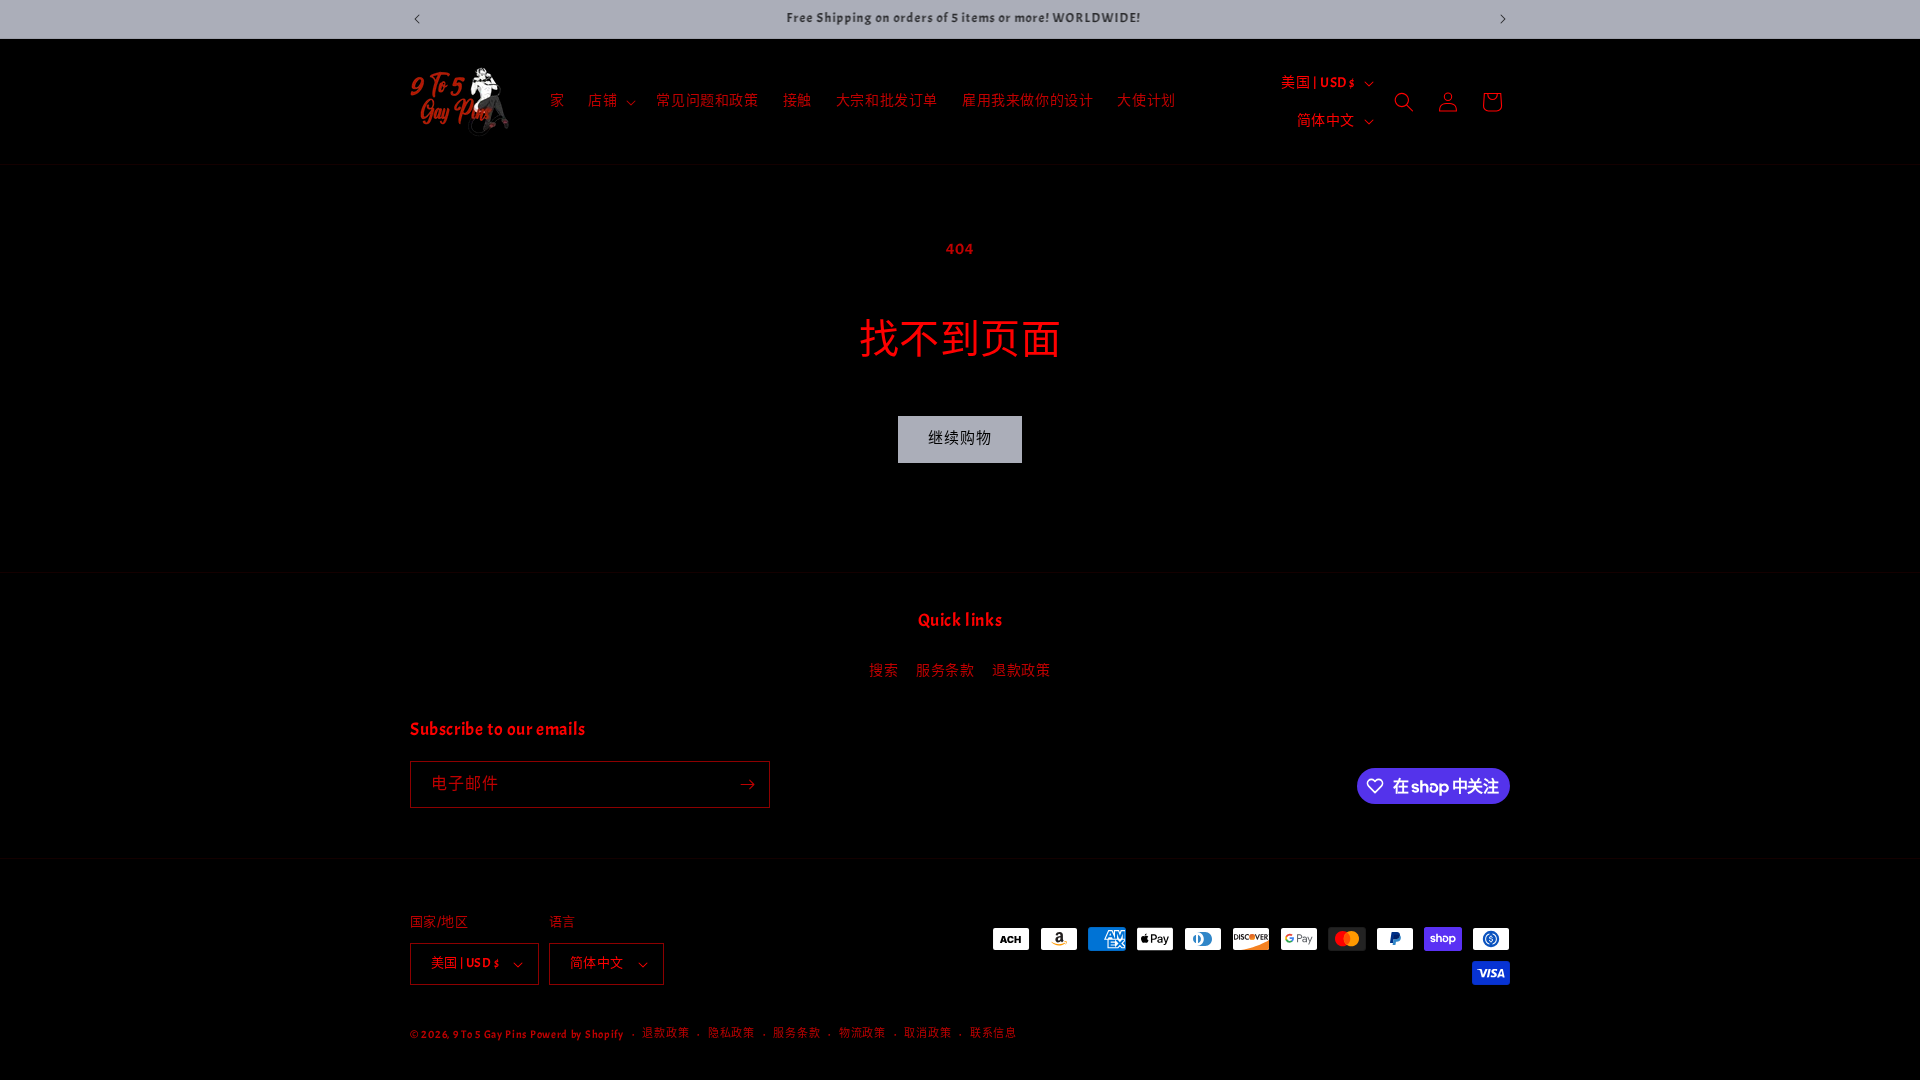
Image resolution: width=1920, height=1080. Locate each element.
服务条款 (945, 670)
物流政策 (862, 1033)
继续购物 (960, 438)
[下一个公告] (1503, 19)
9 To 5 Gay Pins (490, 1034)
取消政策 (927, 1033)
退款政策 (1021, 670)
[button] (610, 101)
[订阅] (747, 784)
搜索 (883, 670)
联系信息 (993, 1033)
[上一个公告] (417, 19)
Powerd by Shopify (577, 1034)
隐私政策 (731, 1033)
